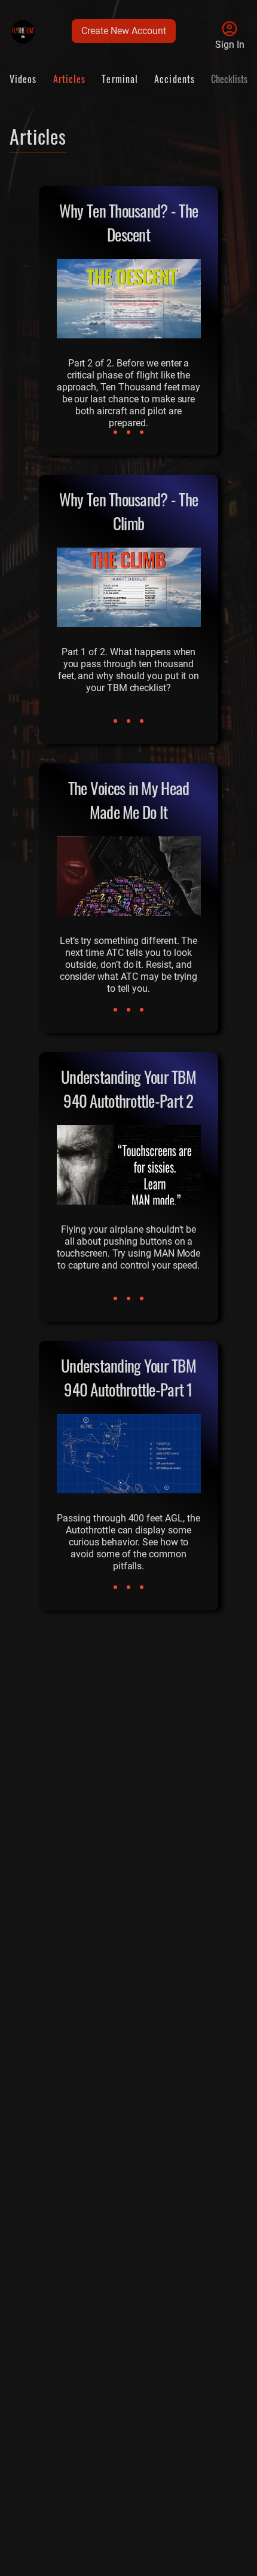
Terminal (120, 79)
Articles (70, 79)
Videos (23, 79)
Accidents (175, 79)
